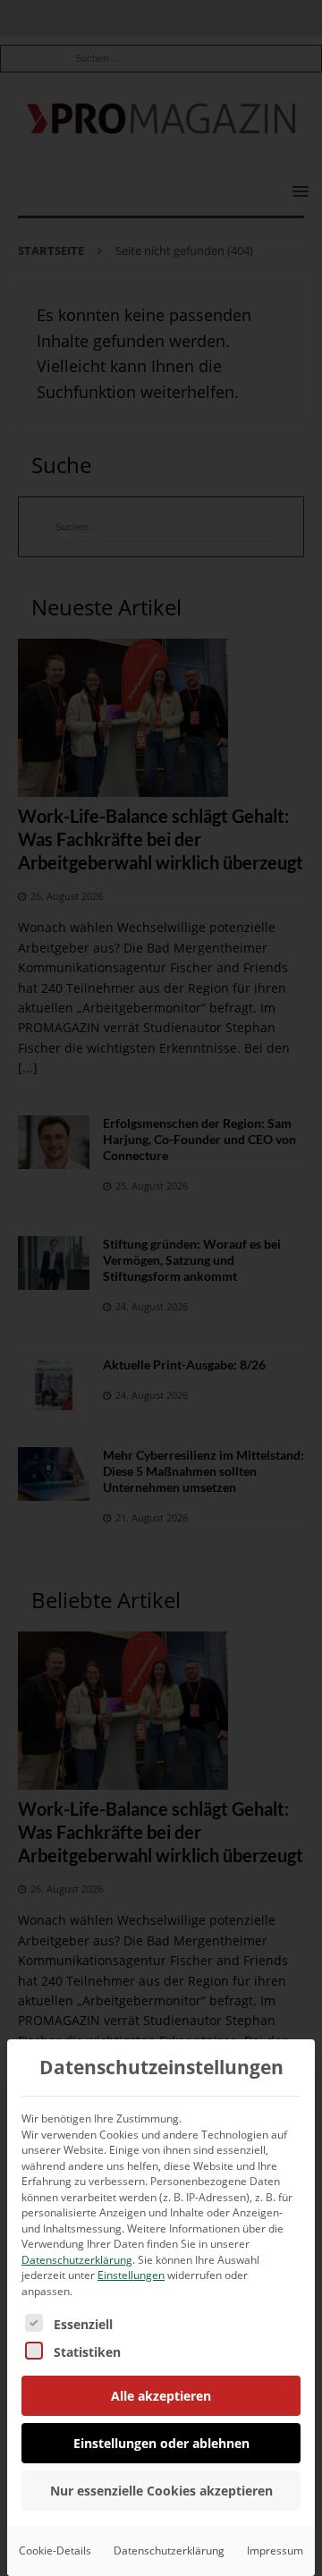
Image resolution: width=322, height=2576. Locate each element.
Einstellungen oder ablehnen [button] (161, 2443)
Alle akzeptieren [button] (161, 2396)
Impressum (275, 2551)
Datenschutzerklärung (77, 2260)
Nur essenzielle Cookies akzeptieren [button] (161, 2491)
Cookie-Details (55, 2551)
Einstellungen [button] (131, 2275)
